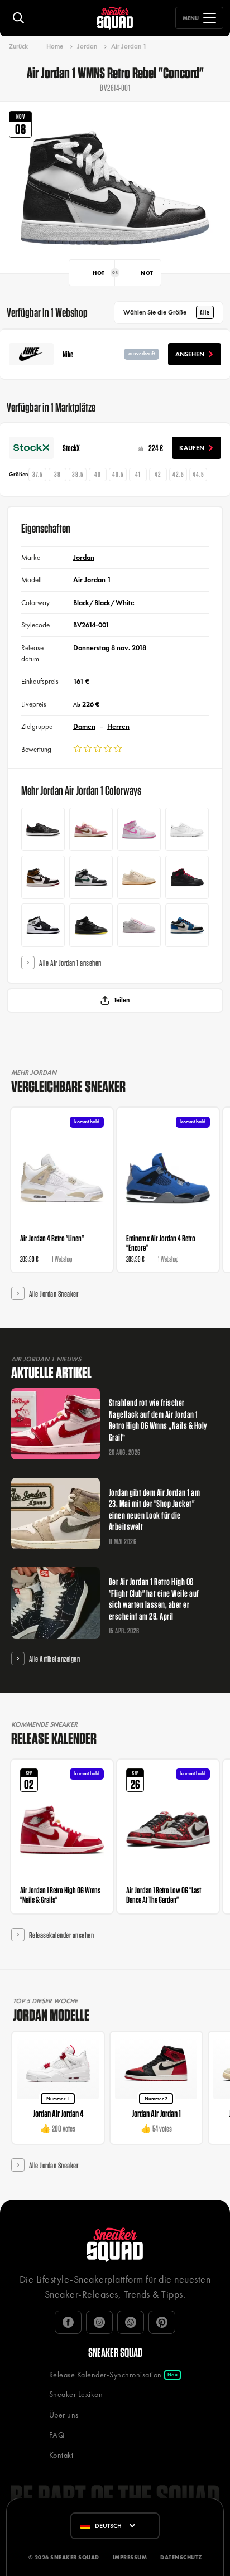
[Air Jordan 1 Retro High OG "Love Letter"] (43, 877)
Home (55, 46)
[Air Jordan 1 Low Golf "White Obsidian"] (187, 829)
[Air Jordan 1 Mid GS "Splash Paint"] (43, 925)
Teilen (122, 1000)
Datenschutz (181, 2557)
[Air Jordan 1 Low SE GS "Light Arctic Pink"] (139, 925)
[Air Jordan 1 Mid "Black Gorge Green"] (91, 877)
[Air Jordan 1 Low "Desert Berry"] (91, 829)
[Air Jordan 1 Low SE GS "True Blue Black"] (187, 925)
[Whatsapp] (131, 2322)
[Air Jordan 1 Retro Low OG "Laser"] (43, 829)
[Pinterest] (162, 2322)
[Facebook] (68, 2322)
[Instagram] (99, 2322)
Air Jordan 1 (129, 46)
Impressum (130, 2557)
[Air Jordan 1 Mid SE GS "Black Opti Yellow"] (91, 925)
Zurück (18, 46)
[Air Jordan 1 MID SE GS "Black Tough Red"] (187, 877)
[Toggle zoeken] (18, 18)
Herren (118, 726)
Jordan (87, 46)
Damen (84, 726)
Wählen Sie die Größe (166, 312)
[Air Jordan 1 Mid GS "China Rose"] (139, 829)
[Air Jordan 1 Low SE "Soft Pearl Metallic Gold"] (139, 877)
